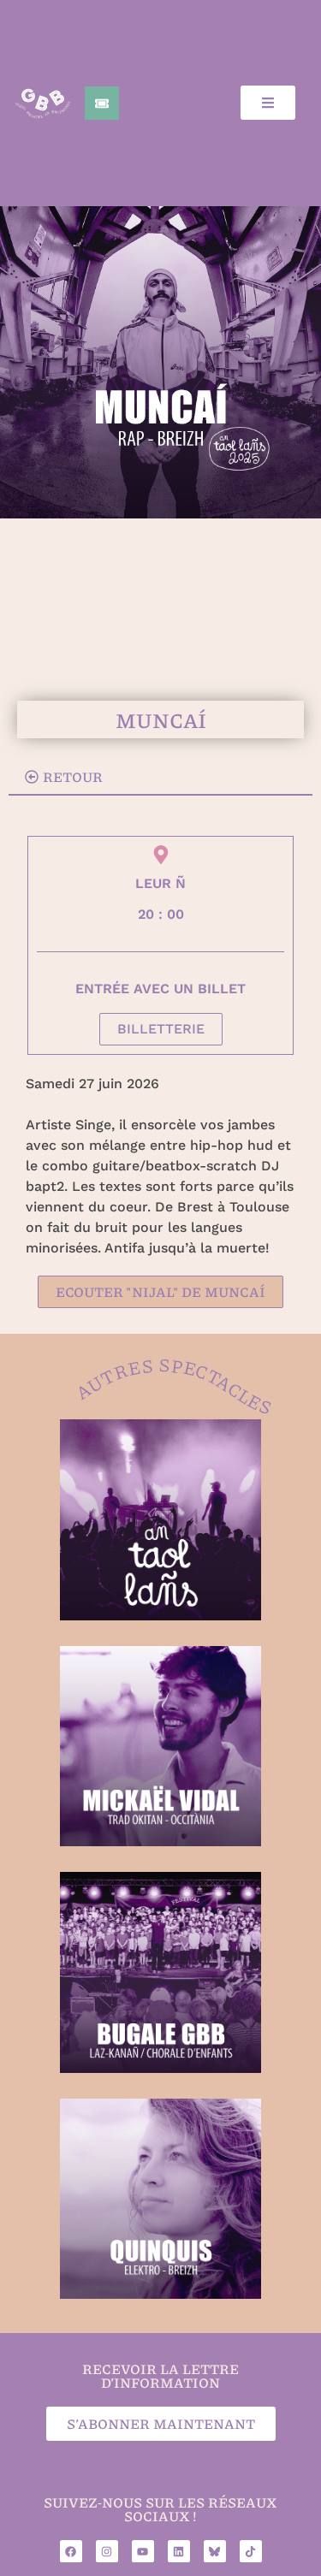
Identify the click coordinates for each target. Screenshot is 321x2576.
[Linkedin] (179, 2551)
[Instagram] (107, 2551)
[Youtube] (143, 2551)
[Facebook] (71, 2551)
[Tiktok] (251, 2551)
